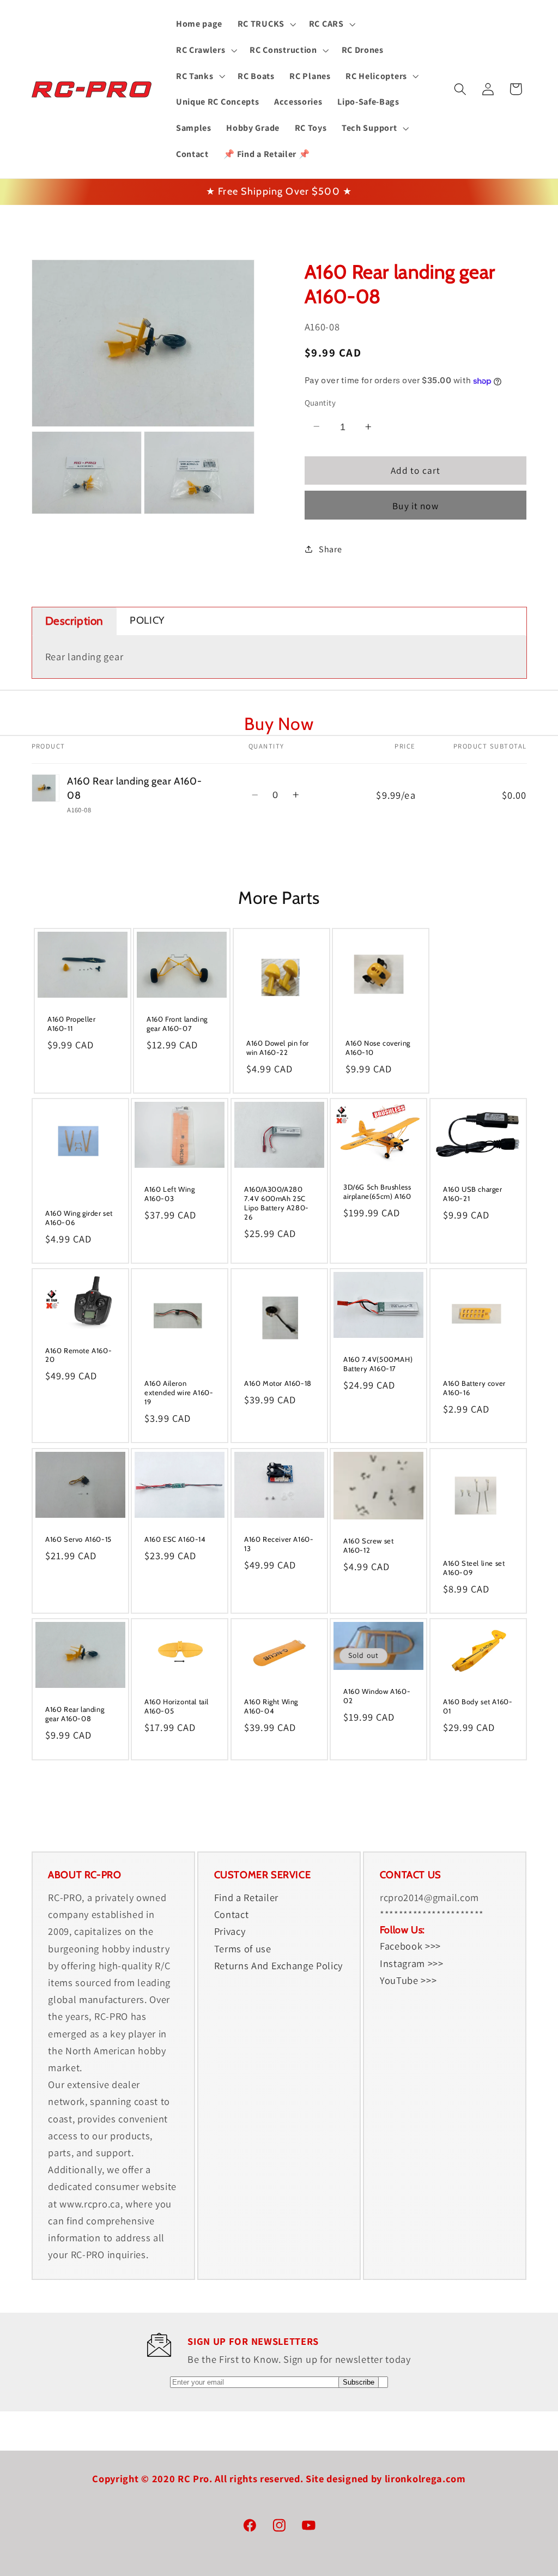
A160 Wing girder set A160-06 (79, 1218)
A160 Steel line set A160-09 (474, 1568)
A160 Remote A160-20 (78, 1355)
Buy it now (416, 506)
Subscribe (359, 2382)
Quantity (320, 403)
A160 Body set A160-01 (478, 1706)
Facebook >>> (410, 1946)
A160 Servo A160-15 (78, 1539)
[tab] (75, 621)
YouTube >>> (408, 1980)
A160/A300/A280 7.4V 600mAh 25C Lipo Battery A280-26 (277, 1203)
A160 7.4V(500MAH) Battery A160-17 (378, 1364)
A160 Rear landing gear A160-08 (75, 1714)
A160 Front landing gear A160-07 (177, 1024)
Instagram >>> (412, 1963)
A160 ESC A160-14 (175, 1539)
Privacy (230, 1931)
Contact (232, 1914)
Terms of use (243, 1948)
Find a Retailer (246, 1897)
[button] (266, 24)
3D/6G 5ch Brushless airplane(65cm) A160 (377, 1192)
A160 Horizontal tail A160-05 (177, 1706)
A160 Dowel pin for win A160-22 (278, 1048)
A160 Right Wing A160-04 (271, 1706)
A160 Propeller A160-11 (71, 1024)
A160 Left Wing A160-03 (169, 1194)
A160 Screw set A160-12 (368, 1545)
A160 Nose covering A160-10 (378, 1048)
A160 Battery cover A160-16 (474, 1388)
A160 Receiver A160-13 (279, 1543)
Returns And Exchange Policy (279, 1965)
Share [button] (330, 549)
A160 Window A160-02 (377, 1696)
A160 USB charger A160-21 (473, 1194)
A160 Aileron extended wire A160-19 (179, 1392)
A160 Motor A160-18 (278, 1383)
